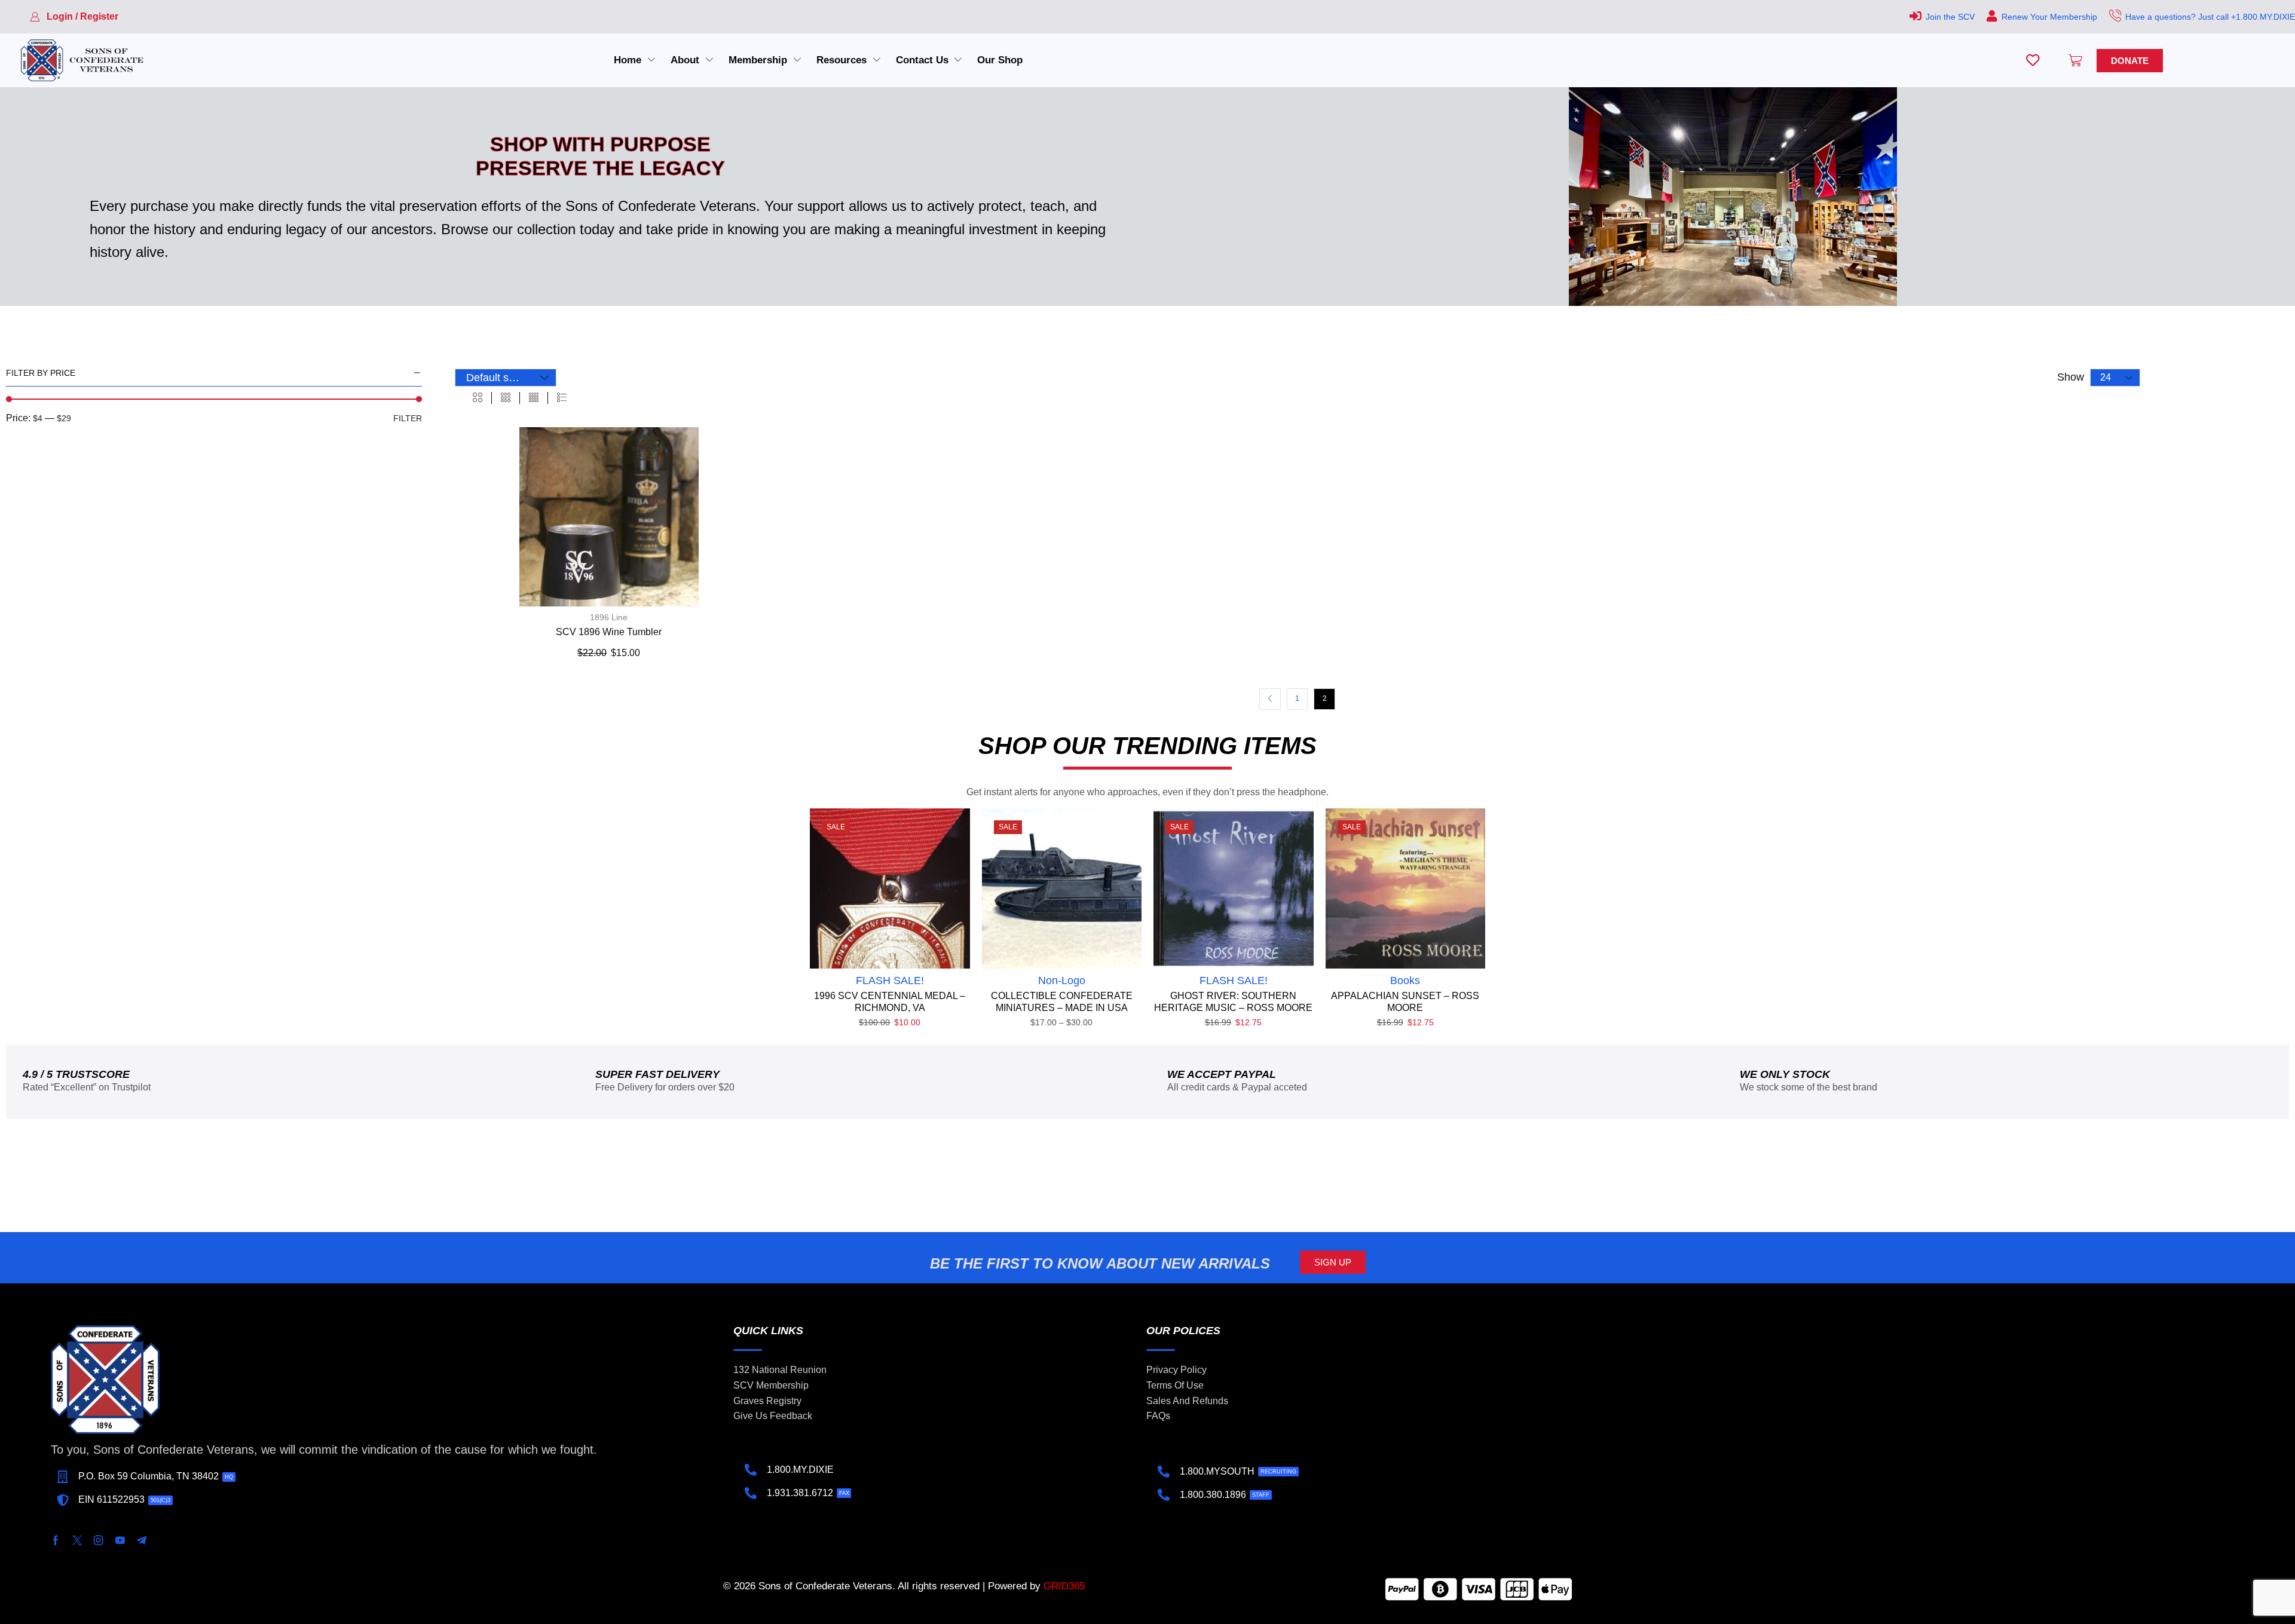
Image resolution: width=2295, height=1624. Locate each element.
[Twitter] (77, 1540)
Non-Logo (1062, 980)
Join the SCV (1950, 17)
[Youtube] (120, 1540)
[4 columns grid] (534, 398)
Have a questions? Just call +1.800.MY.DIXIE (2210, 17)
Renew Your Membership (2049, 17)
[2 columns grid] (478, 398)
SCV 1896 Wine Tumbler (609, 632)
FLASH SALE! (890, 980)
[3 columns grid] (506, 398)
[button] (74, 17)
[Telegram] (142, 1540)
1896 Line (609, 617)
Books (1405, 980)
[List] (562, 398)
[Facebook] (56, 1540)
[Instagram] (99, 1540)
